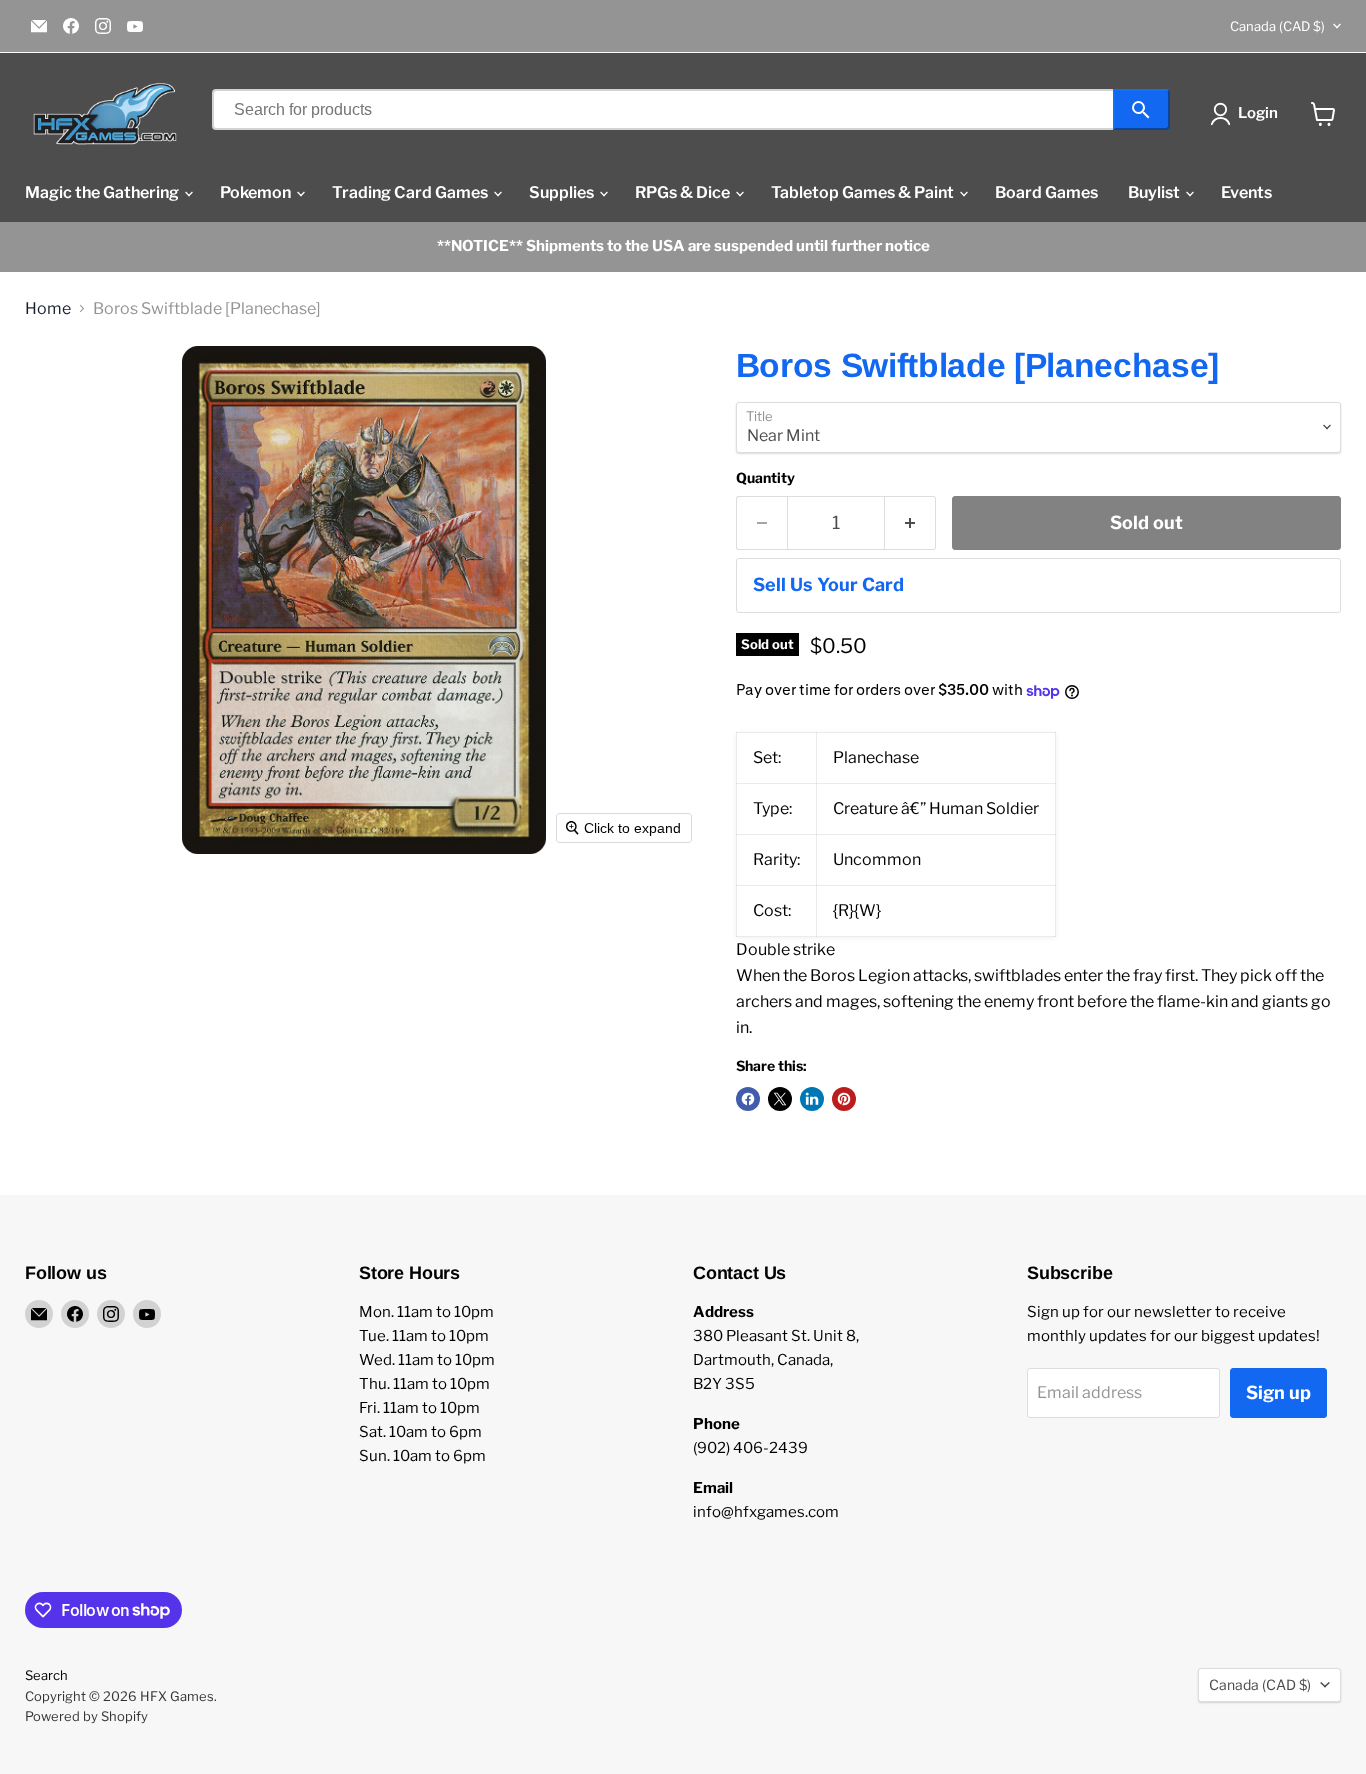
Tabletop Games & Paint (864, 192)
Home (48, 309)
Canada (1277, 26)
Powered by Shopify (86, 1716)
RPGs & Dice (684, 192)
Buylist (1155, 192)
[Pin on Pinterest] (844, 1099)
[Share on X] (780, 1099)
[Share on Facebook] (748, 1099)
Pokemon (257, 192)
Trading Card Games (411, 192)
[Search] (1141, 109)
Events (1246, 192)
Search (46, 1675)
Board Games (1046, 192)
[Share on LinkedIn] (812, 1099)
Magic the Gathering (103, 192)
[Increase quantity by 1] (910, 523)
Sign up (1278, 1392)
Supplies (563, 192)
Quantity (765, 478)
